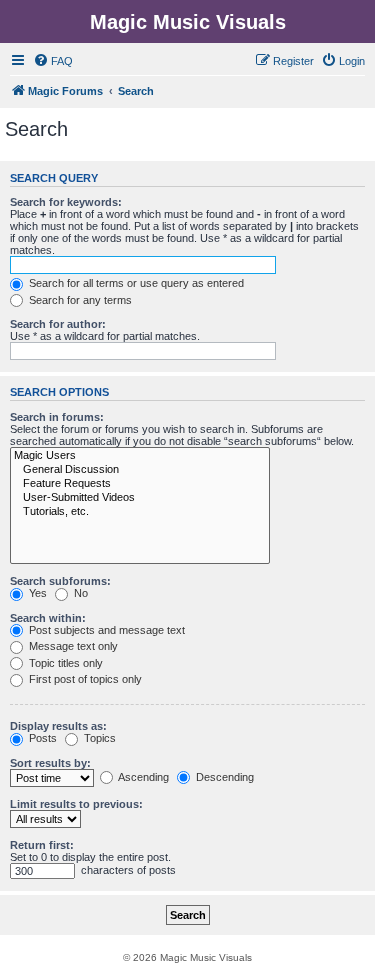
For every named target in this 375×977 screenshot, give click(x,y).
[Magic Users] (140, 456)
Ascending (142, 777)
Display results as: (58, 726)
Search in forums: (57, 417)
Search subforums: (60, 581)
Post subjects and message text (105, 630)
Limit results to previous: (76, 804)
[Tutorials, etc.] (140, 512)
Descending (223, 777)
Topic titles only (64, 663)
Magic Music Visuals (188, 22)
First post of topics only (84, 679)
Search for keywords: (66, 202)
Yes (36, 593)
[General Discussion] (140, 470)
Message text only (72, 646)
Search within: (48, 618)
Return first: (42, 845)
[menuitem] (53, 61)
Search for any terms (79, 300)
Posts (41, 738)
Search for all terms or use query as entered (135, 283)
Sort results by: (50, 763)
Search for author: (58, 324)
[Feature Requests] (140, 484)
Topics (98, 738)
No (79, 593)
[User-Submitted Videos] (140, 498)
